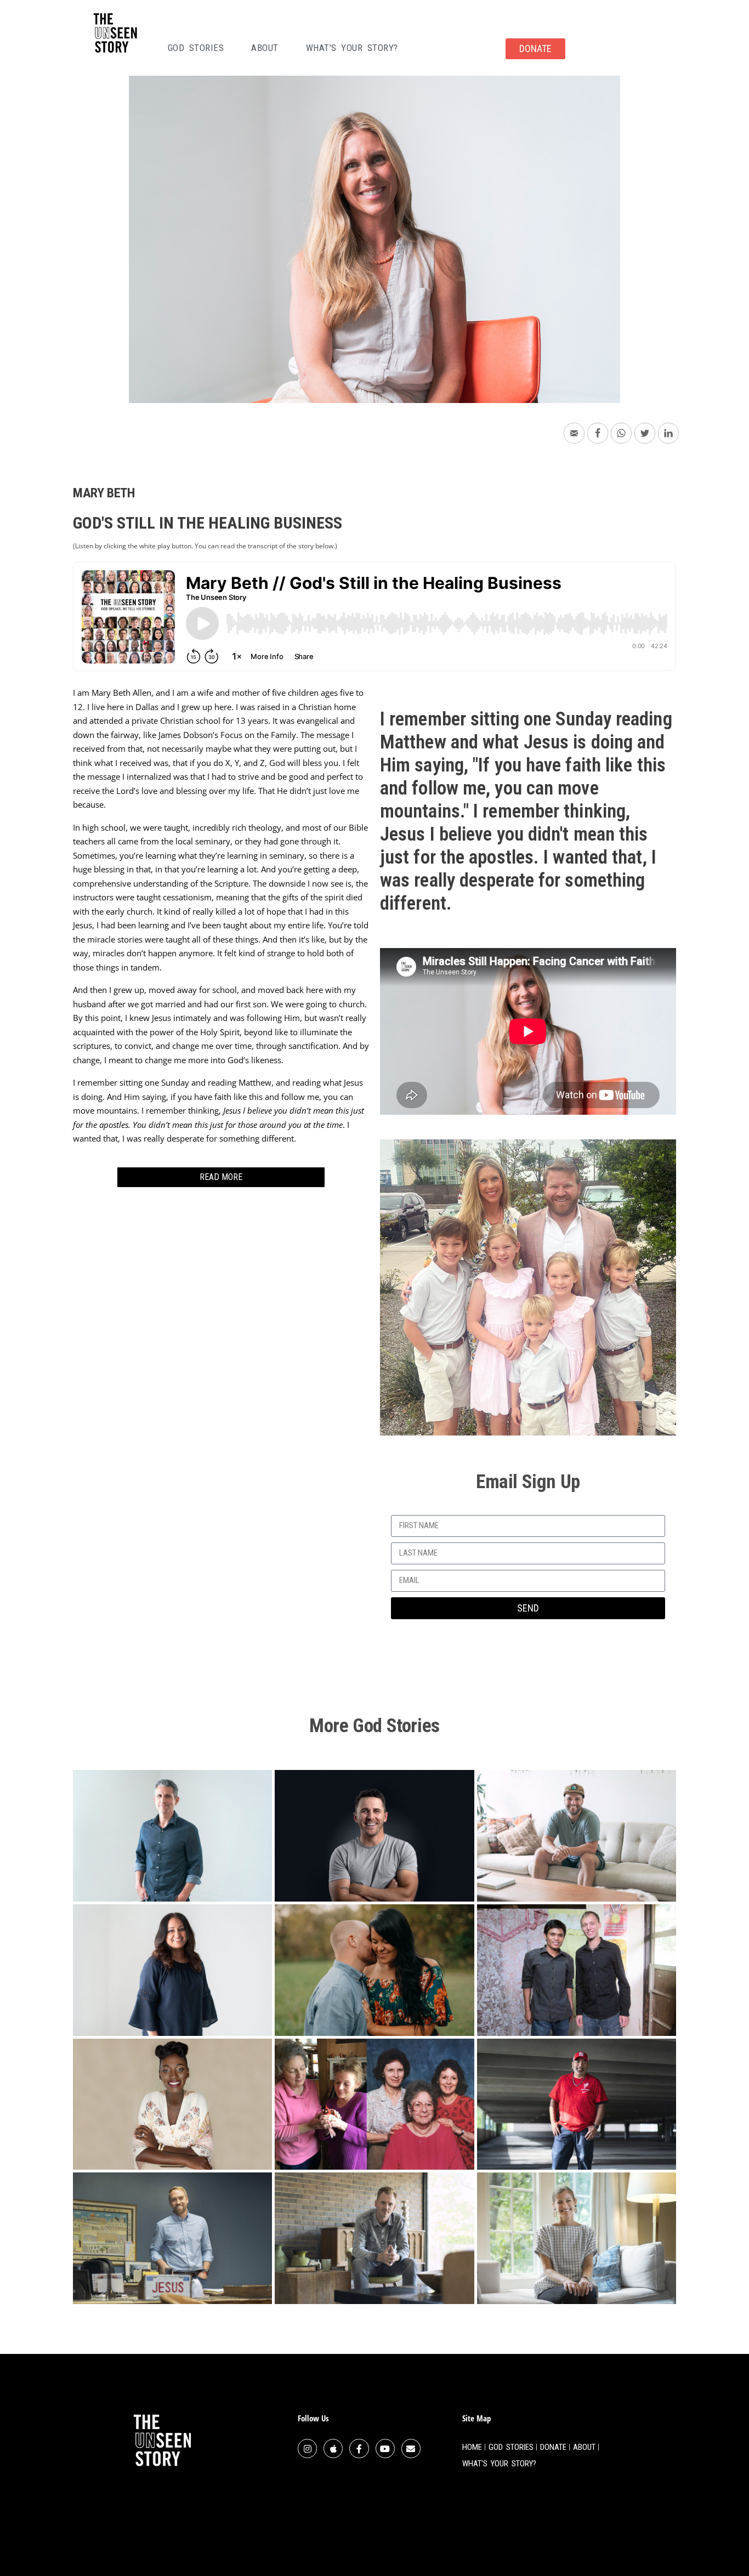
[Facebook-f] (359, 2449)
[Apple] (333, 2449)
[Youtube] (385, 2449)
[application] (528, 1031)
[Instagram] (307, 2449)
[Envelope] (411, 2449)
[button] (221, 1177)
